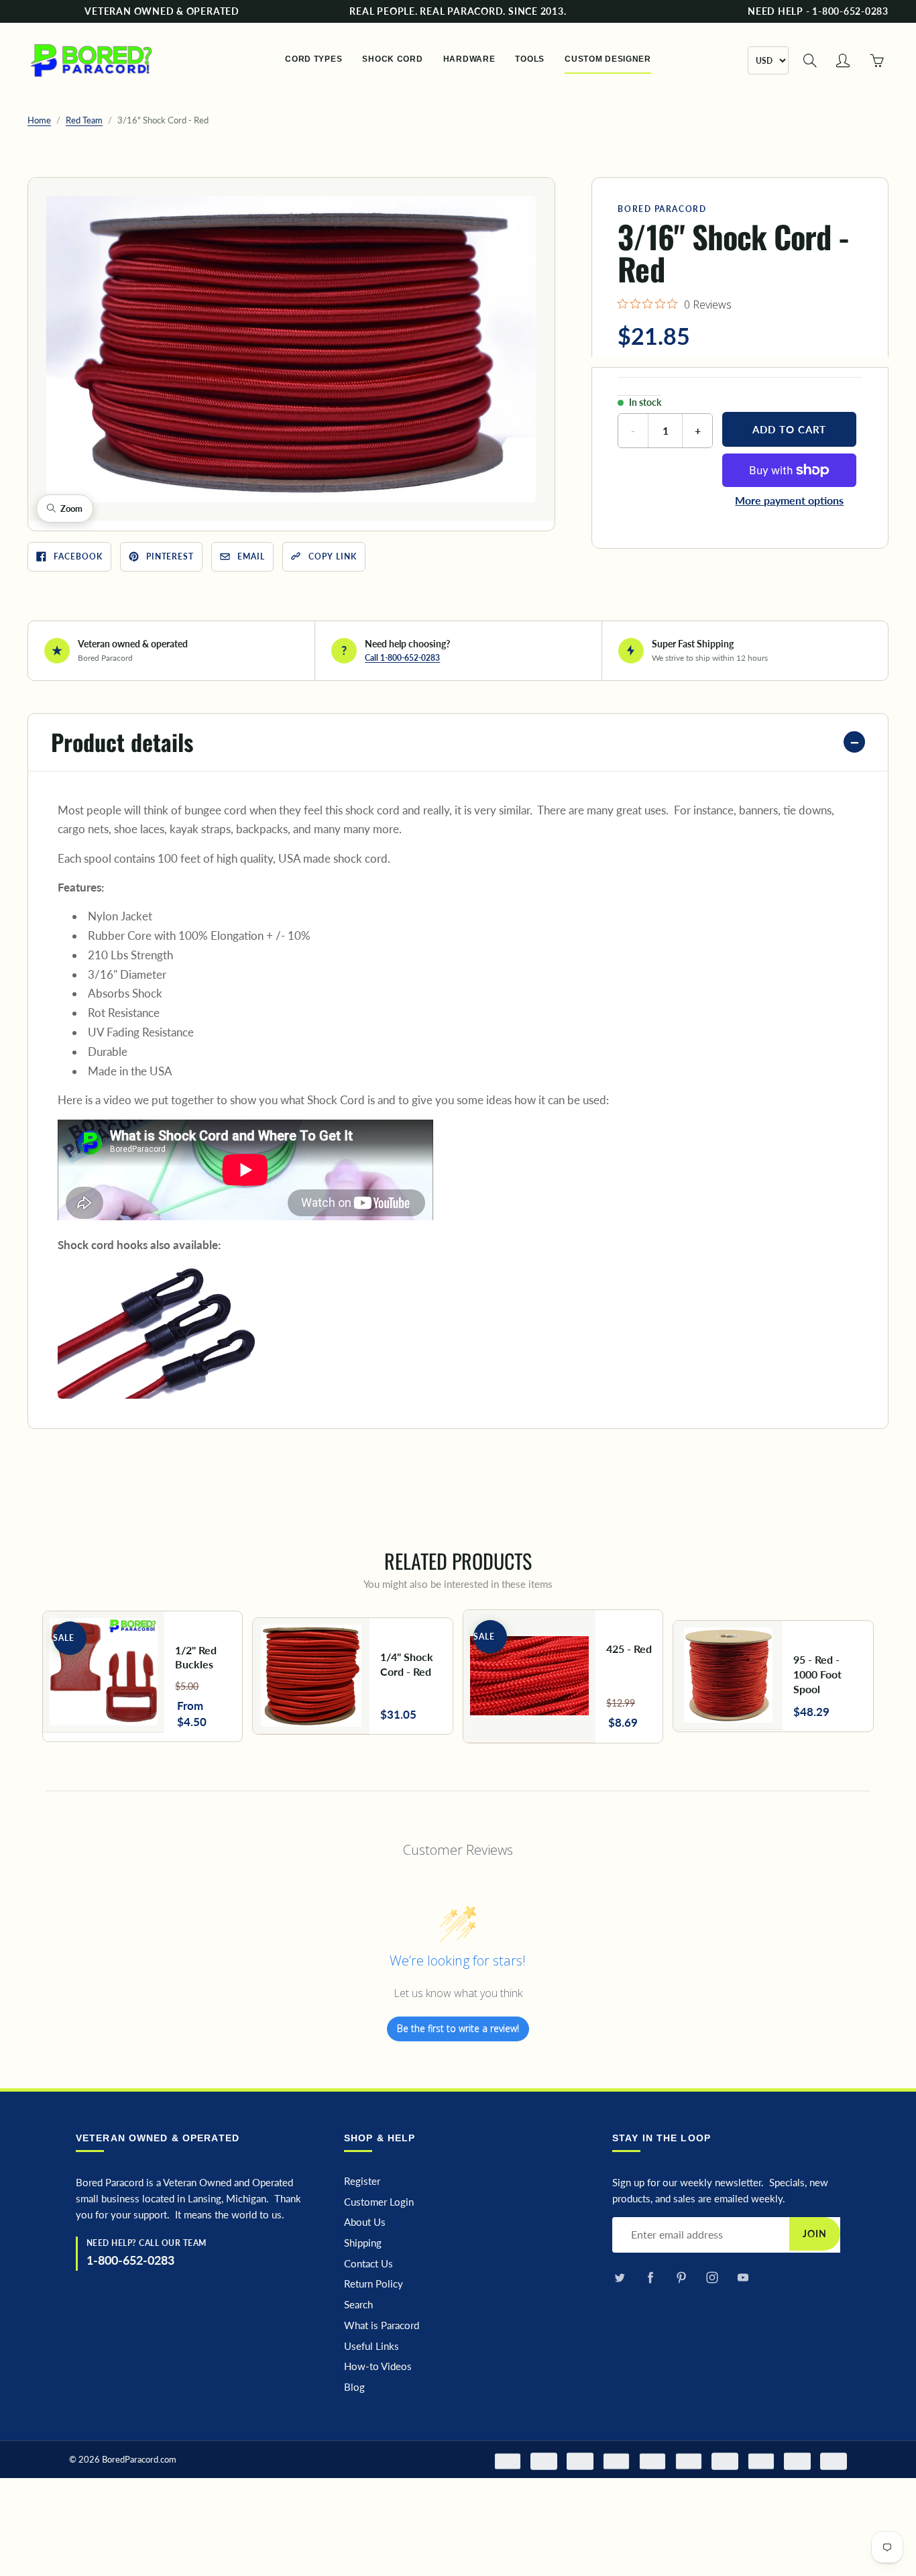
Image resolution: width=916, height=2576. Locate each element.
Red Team (84, 120)
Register (362, 2181)
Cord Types (313, 59)
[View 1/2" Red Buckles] (143, 1677)
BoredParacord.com (139, 2459)
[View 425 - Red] (563, 1676)
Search (358, 2305)
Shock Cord (392, 59)
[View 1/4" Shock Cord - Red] (353, 1676)
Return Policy (374, 2284)
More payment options (789, 500)
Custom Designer (608, 59)
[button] (291, 349)
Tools (530, 59)
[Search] (810, 60)
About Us (365, 2222)
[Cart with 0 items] (876, 60)
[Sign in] (843, 60)
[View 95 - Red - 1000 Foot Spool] (773, 1676)
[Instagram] (712, 2278)
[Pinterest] (681, 2278)
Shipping (363, 2243)
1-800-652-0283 (130, 2260)
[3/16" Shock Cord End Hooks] (158, 1331)
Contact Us (368, 2264)
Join (815, 2234)
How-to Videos (378, 2366)
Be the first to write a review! (458, 2028)
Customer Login (379, 2202)
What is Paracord (382, 2325)
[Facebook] (650, 2278)
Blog (354, 2387)
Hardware (469, 59)
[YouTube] (743, 2278)
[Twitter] (619, 2278)
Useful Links (371, 2346)
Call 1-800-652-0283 (402, 658)
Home (39, 120)
